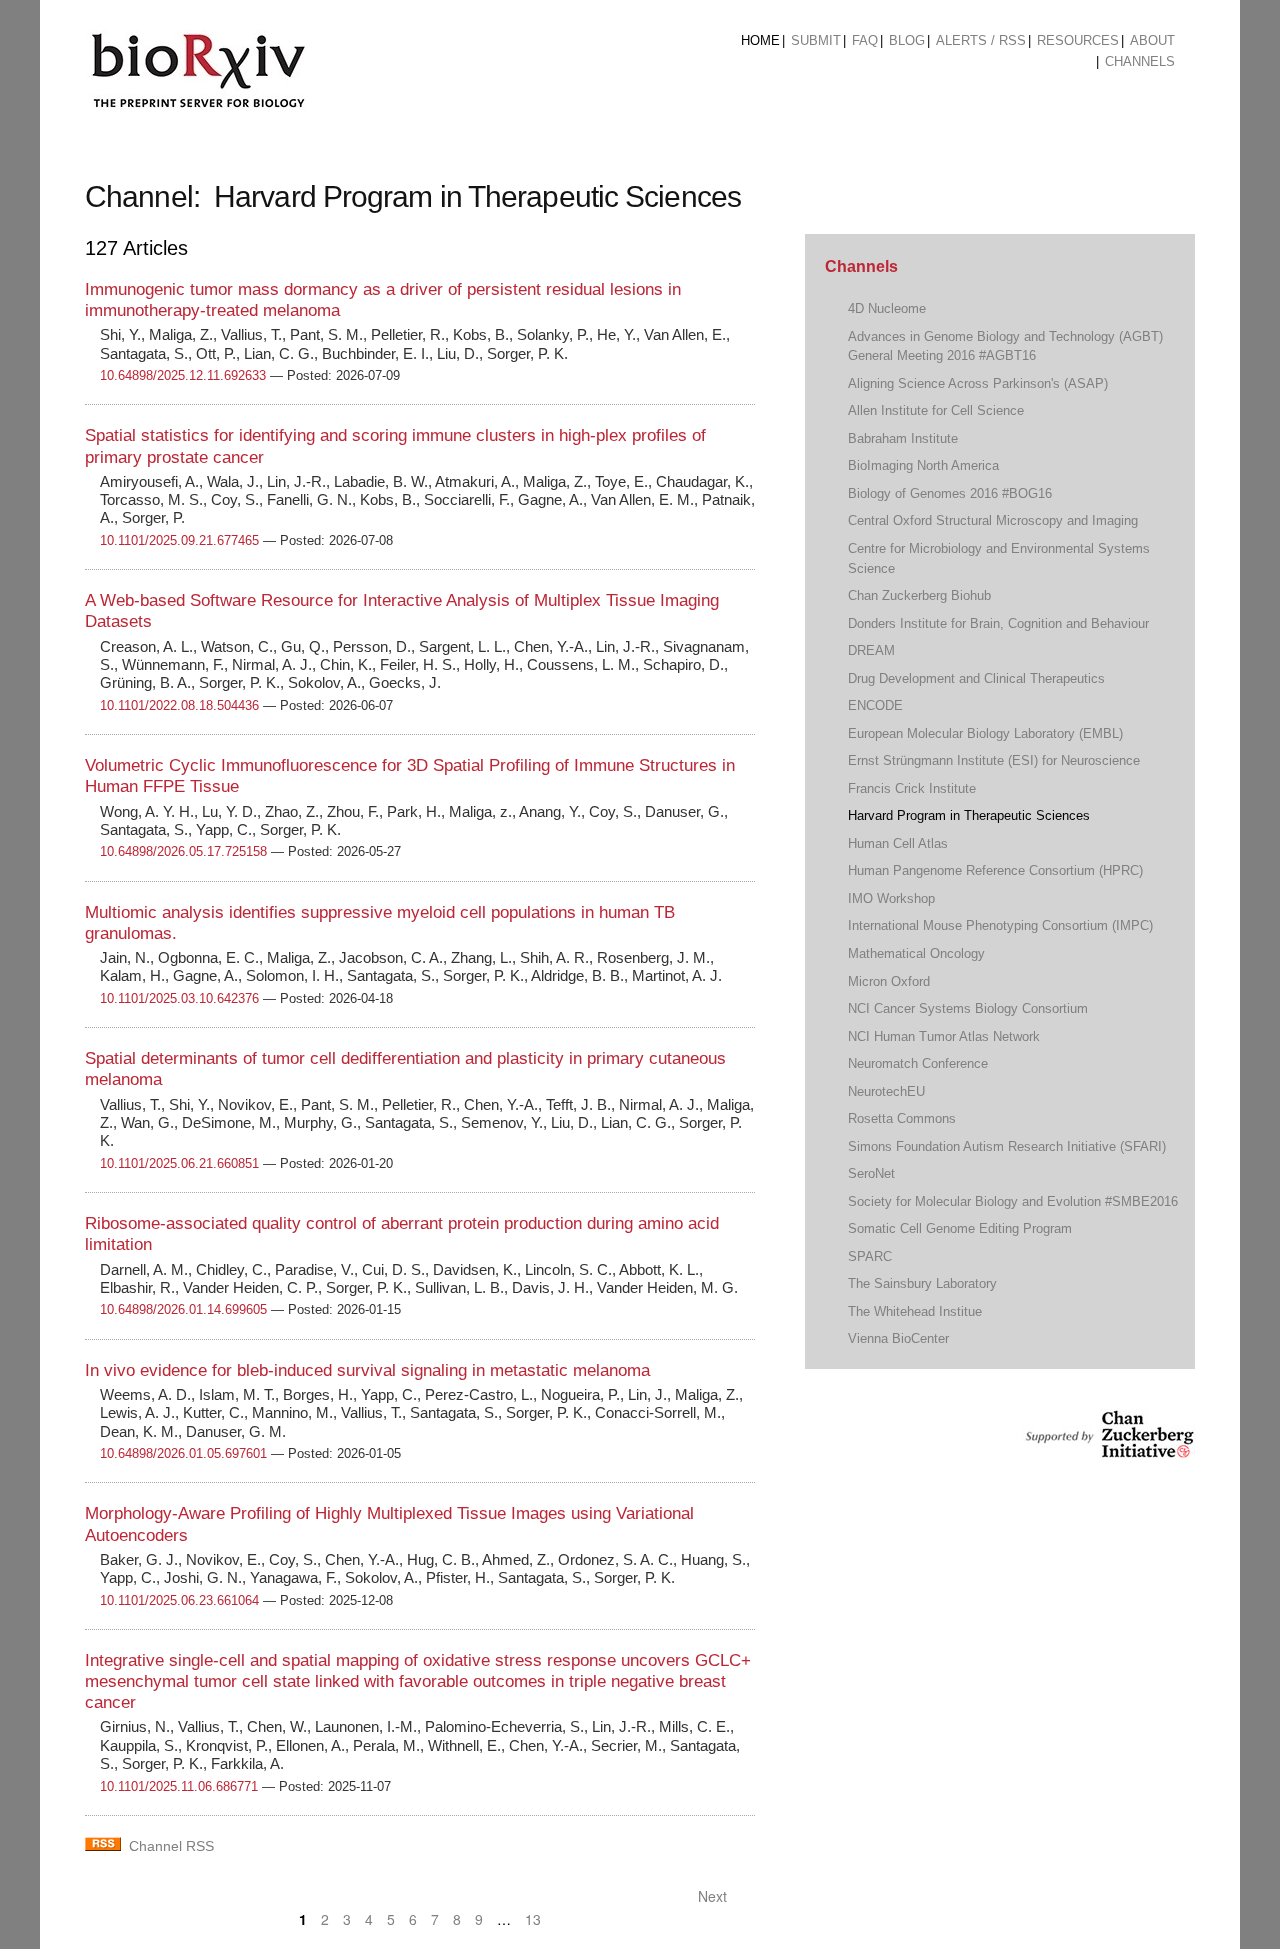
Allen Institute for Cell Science (936, 410)
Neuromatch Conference (918, 1063)
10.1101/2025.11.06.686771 (179, 1786)
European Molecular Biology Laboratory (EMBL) (985, 733)
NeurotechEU (886, 1091)
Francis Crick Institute (912, 788)
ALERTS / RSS (981, 40)
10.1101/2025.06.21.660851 (179, 1163)
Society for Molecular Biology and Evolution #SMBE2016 (1013, 1201)
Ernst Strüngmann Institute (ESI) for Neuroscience (994, 760)
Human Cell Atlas (898, 843)
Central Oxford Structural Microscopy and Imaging (993, 520)
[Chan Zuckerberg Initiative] (1107, 1448)
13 (533, 1919)
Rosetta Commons (902, 1118)
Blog (907, 40)
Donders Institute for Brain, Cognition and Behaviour (998, 623)
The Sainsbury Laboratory (922, 1283)
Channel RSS (171, 1846)
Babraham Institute (903, 438)
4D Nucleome (887, 308)
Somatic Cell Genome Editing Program (960, 1228)
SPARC (870, 1256)
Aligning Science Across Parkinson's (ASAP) (978, 383)
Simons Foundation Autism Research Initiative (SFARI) (1007, 1146)
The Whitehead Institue (915, 1311)
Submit (816, 40)
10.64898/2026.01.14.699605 (183, 1309)
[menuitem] (760, 41)
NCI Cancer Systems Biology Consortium (968, 1008)
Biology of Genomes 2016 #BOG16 (950, 493)
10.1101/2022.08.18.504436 (179, 705)
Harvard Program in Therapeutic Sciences (969, 815)
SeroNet (871, 1173)
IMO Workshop (891, 898)
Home (760, 40)
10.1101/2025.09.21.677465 (179, 540)
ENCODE (875, 705)
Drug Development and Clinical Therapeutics (976, 678)
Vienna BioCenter (898, 1338)
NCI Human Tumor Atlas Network (944, 1036)
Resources (1078, 40)
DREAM (871, 650)
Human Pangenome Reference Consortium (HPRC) (995, 870)
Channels (1140, 61)
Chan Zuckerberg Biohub (919, 595)
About (1152, 40)
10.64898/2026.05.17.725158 (183, 851)
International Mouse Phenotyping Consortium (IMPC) (1000, 925)
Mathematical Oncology (916, 953)
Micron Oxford (889, 981)
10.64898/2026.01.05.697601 (183, 1453)
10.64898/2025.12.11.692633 (183, 375)
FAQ (865, 40)
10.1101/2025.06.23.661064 (179, 1600)
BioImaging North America (923, 465)
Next (714, 1896)
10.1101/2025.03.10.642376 (179, 998)
